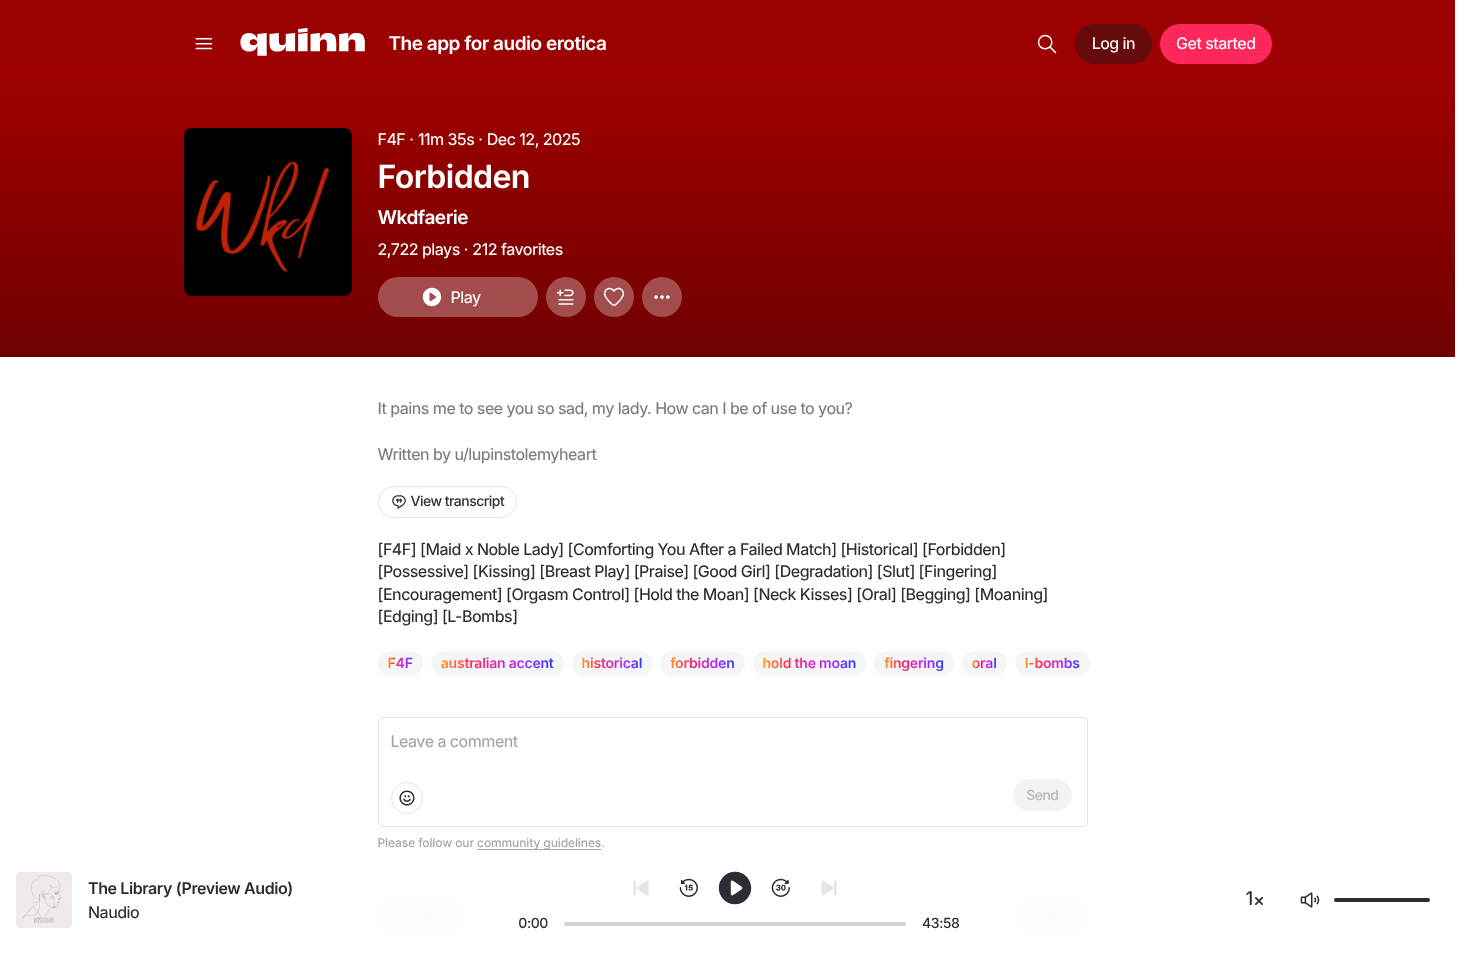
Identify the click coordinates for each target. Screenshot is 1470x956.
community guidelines (539, 842)
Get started (1215, 43)
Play (465, 297)
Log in (1113, 43)
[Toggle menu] (204, 44)
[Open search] (1047, 44)
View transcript (458, 501)
